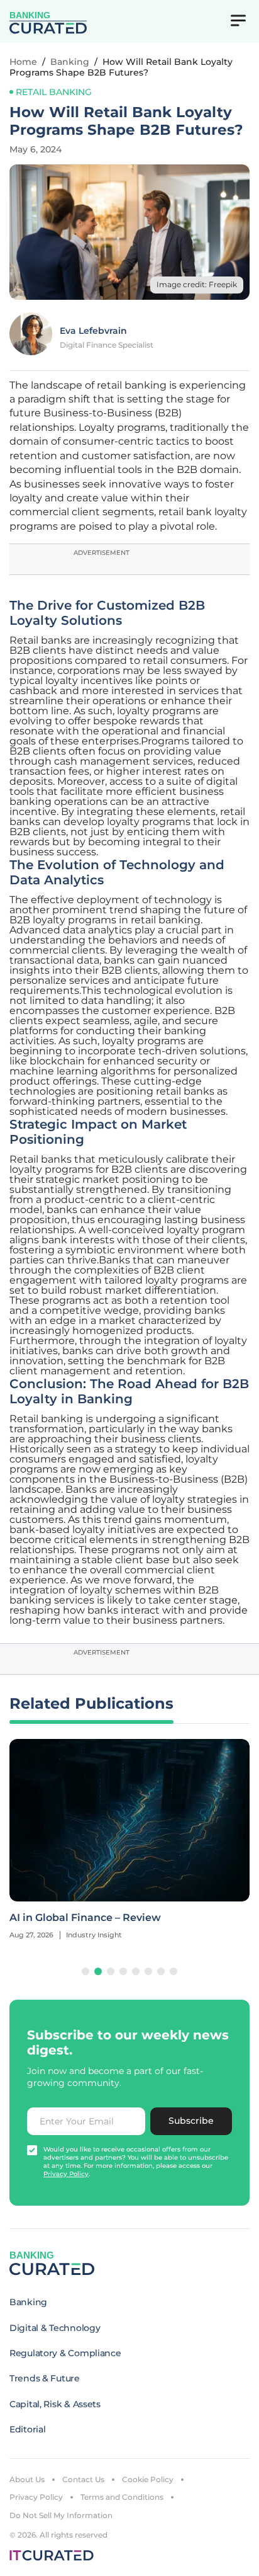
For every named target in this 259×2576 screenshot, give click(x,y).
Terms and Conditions (122, 2497)
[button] (85, 1971)
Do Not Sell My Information (61, 2515)
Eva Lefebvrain (93, 331)
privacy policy (66, 2174)
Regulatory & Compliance (65, 2353)
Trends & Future (45, 2378)
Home (23, 62)
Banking (70, 62)
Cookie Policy (148, 2479)
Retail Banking (54, 92)
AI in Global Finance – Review (85, 1918)
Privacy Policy (36, 2497)
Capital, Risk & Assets (55, 2404)
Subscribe (191, 2121)
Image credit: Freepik (197, 284)
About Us (27, 2479)
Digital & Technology (55, 2328)
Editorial (27, 2429)
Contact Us (83, 2479)
